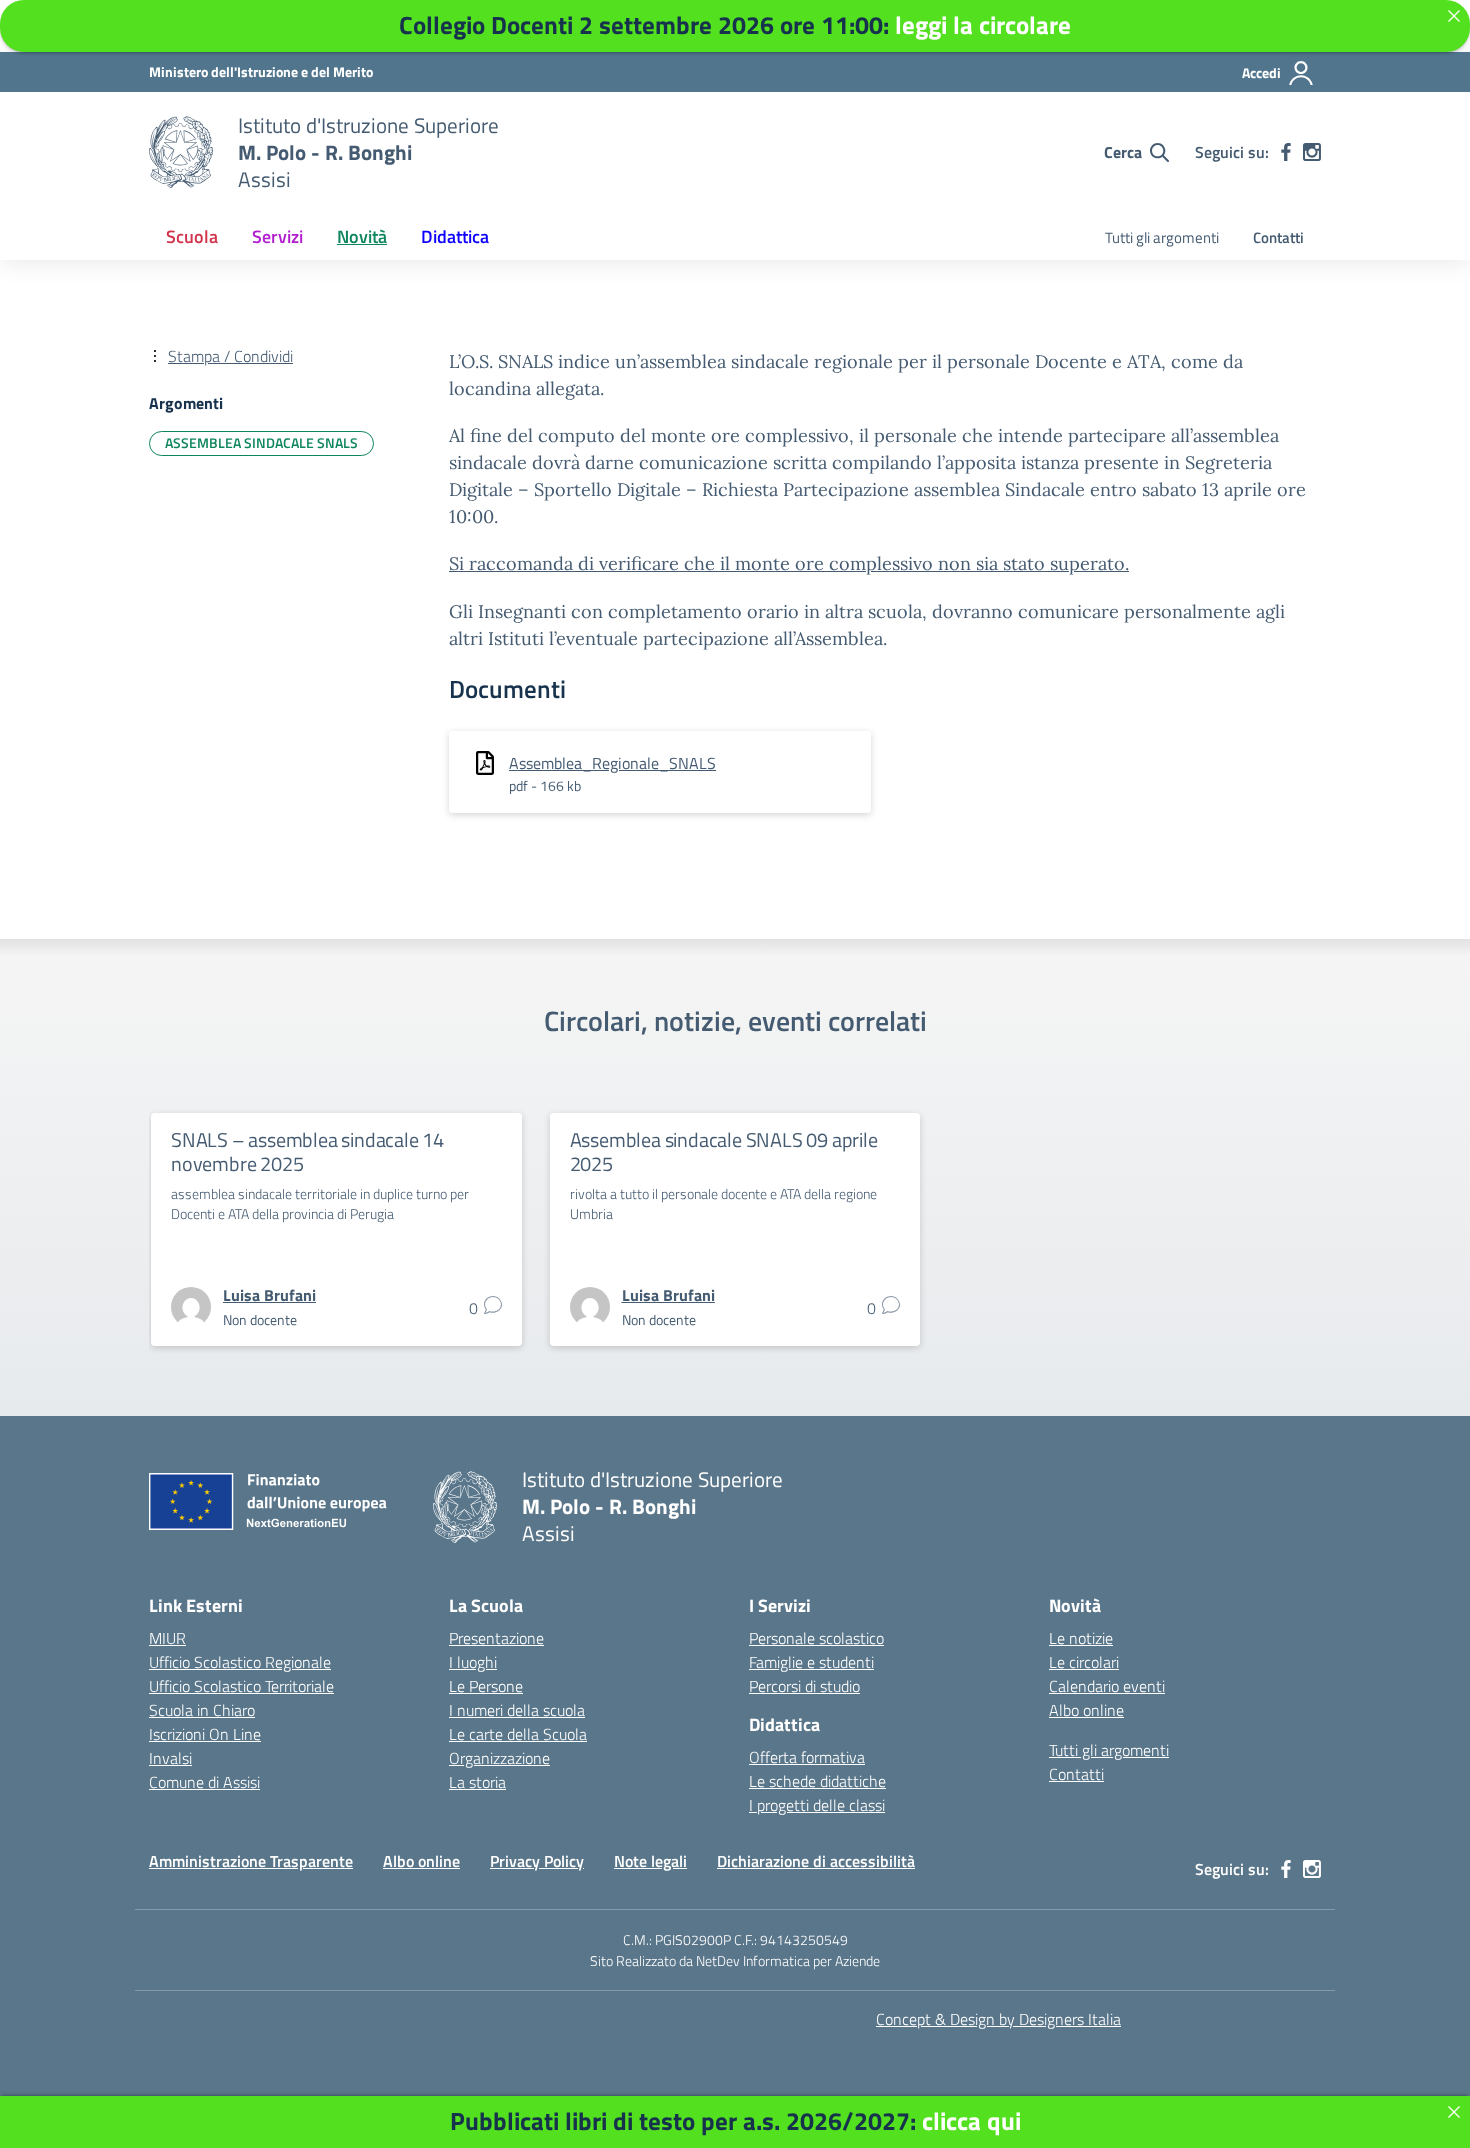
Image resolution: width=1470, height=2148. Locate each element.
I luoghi (473, 1662)
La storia (477, 1782)
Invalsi (170, 1758)
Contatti (1278, 237)
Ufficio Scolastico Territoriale (241, 1686)
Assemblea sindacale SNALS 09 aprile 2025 (724, 1151)
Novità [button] (362, 236)
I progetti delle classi (817, 1805)
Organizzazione (499, 1758)
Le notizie (1081, 1638)
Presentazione (496, 1638)
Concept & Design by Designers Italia (998, 2019)
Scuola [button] (192, 236)
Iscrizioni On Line (205, 1734)
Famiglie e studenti (811, 1662)
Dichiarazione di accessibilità (816, 1861)
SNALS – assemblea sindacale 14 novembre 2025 (307, 1151)
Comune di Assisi (204, 1782)
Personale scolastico (816, 1638)
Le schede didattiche (817, 1781)
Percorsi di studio (804, 1686)
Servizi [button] (277, 236)
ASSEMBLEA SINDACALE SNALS (261, 442)
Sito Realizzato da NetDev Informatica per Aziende (735, 1960)
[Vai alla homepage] (181, 152)
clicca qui (971, 2121)
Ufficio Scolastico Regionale (240, 1662)
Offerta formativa (807, 1757)
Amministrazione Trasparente (251, 1861)
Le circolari (1084, 1662)
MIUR (167, 1638)
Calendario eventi (1107, 1686)
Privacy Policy (537, 1861)
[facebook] (1286, 152)
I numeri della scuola (517, 1710)
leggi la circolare (983, 25)
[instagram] (1312, 152)
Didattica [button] (455, 236)
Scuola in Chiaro (202, 1710)
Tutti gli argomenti (1162, 237)
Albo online (1086, 1710)
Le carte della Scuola (518, 1734)
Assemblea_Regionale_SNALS (612, 763)
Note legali (650, 1861)
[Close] (1454, 2112)
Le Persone (486, 1686)
